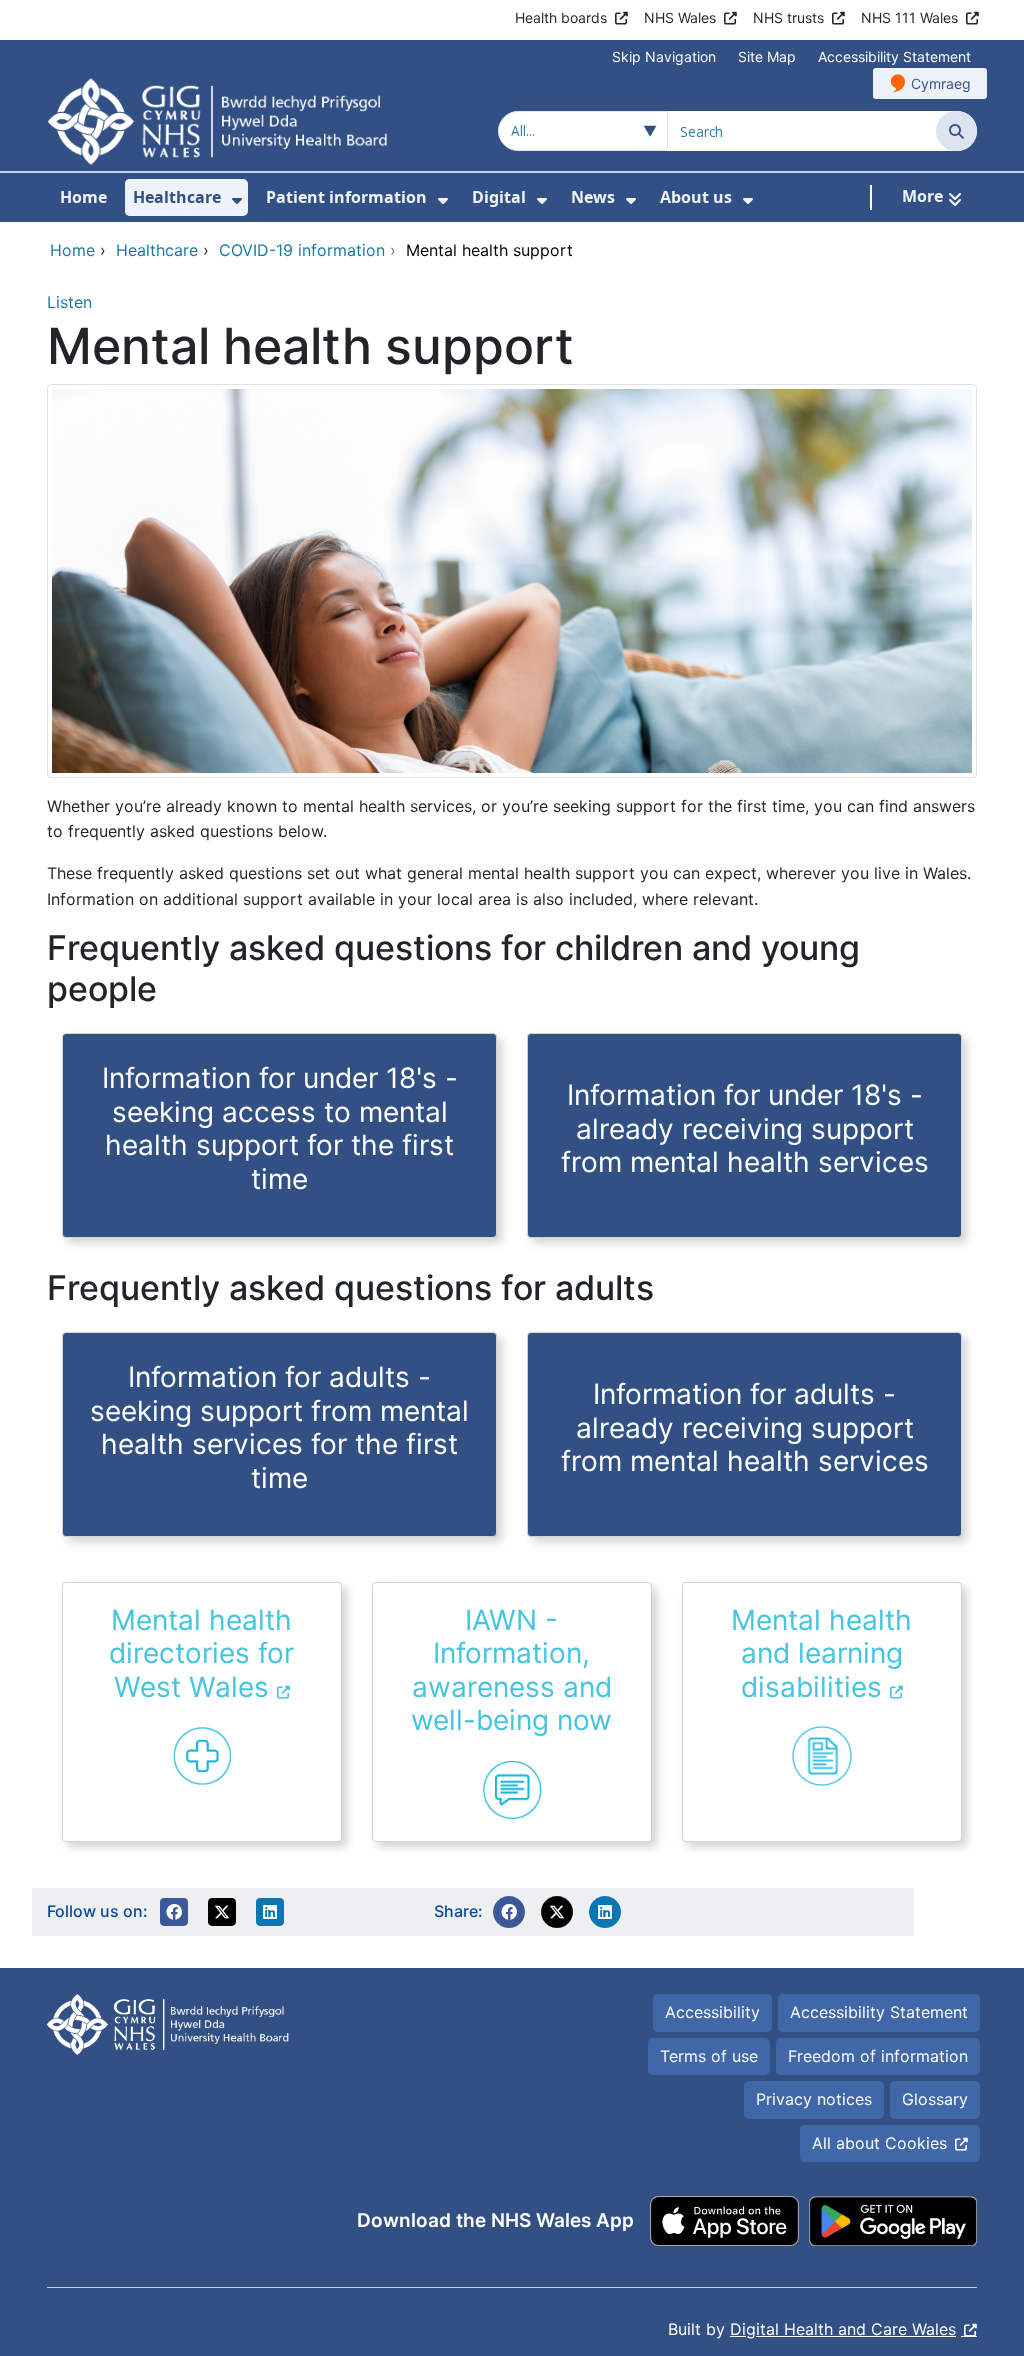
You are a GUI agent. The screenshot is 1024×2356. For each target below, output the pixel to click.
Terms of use (709, 2056)
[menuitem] (237, 200)
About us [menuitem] (696, 197)
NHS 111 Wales (909, 17)
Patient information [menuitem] (346, 197)
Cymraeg (941, 83)
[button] (174, 1912)
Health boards (561, 17)
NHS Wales (680, 17)
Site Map (767, 56)
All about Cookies (879, 2143)
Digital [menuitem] (499, 197)
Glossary (935, 2099)
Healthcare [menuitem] (177, 197)
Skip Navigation (664, 56)
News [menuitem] (593, 197)
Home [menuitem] (83, 197)
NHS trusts (788, 17)
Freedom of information (878, 2056)
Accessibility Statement (894, 56)
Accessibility (712, 2012)
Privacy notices (814, 2099)
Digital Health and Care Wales (843, 2329)
